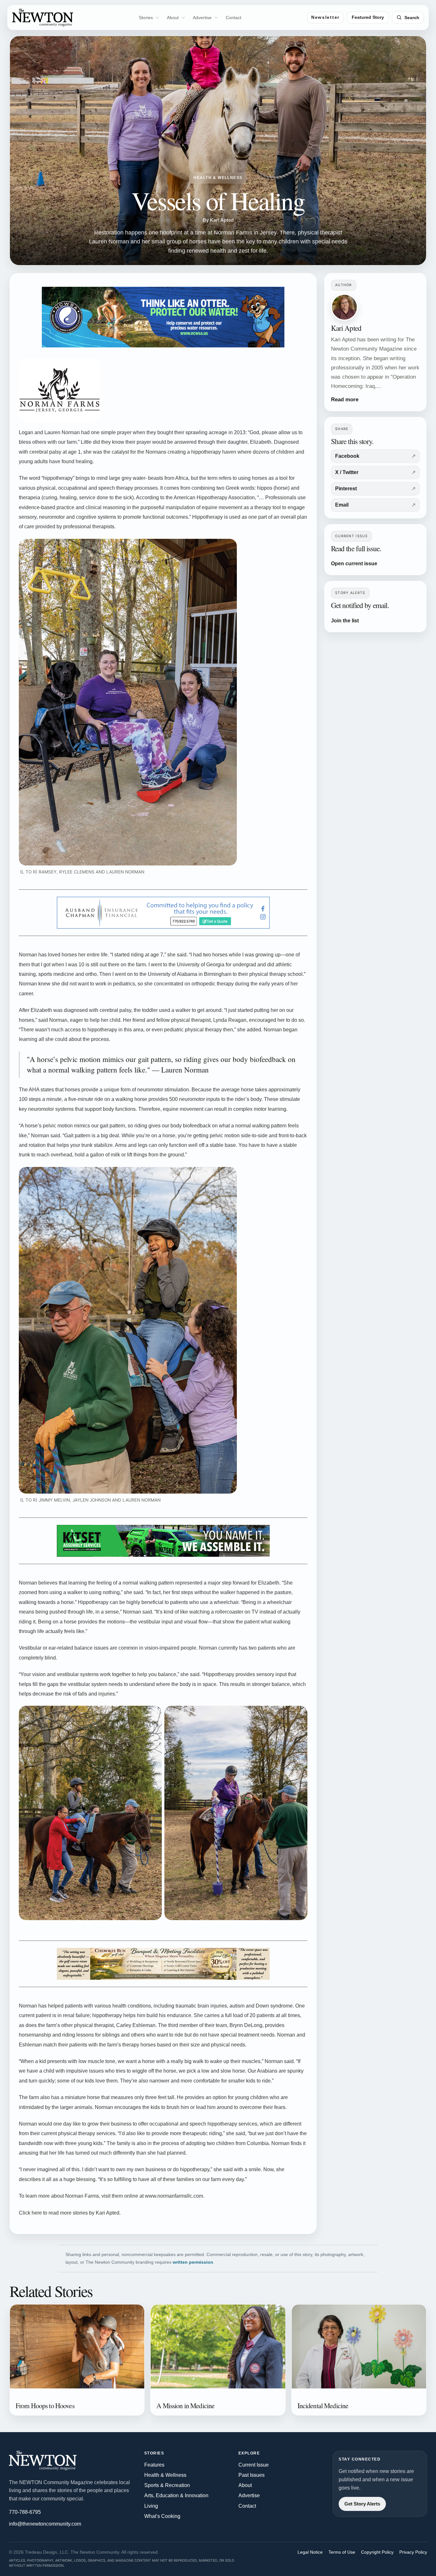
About (173, 18)
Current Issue (254, 2465)
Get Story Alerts (362, 2504)
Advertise (202, 18)
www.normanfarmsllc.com (174, 2196)
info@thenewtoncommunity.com (45, 2524)
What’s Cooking (162, 2516)
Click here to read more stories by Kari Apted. (70, 2213)
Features (154, 2465)
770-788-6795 (25, 2512)
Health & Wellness (165, 2475)
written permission (193, 2262)
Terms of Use (342, 2552)
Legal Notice (310, 2552)
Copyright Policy (377, 2552)
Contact (233, 18)
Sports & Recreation (167, 2485)
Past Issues (252, 2475)
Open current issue (354, 564)
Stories (146, 18)
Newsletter (325, 17)
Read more (345, 400)
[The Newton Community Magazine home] (52, 2461)
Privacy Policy (413, 2552)
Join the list (345, 621)
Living (151, 2506)
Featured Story (368, 17)
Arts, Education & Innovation (176, 2495)
